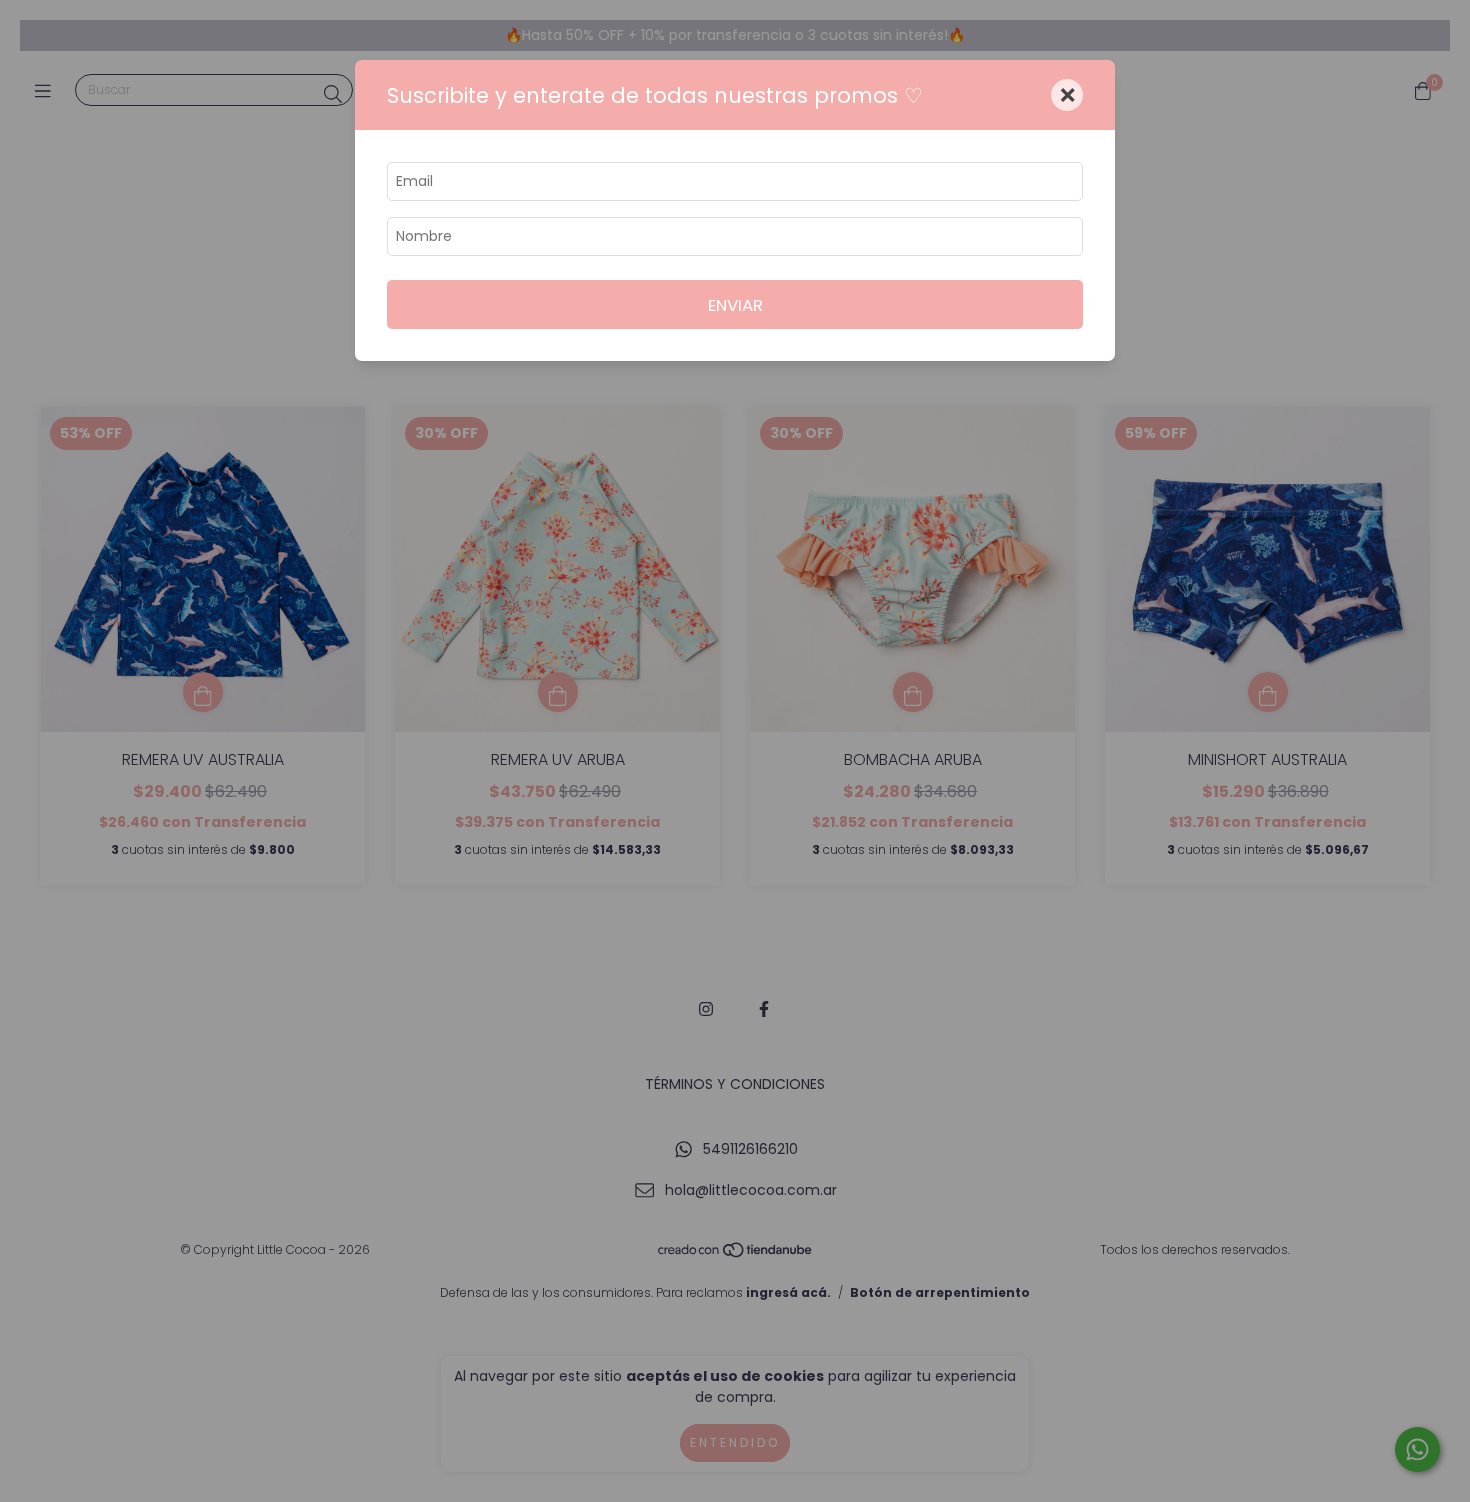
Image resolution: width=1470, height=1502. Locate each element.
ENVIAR (735, 305)
